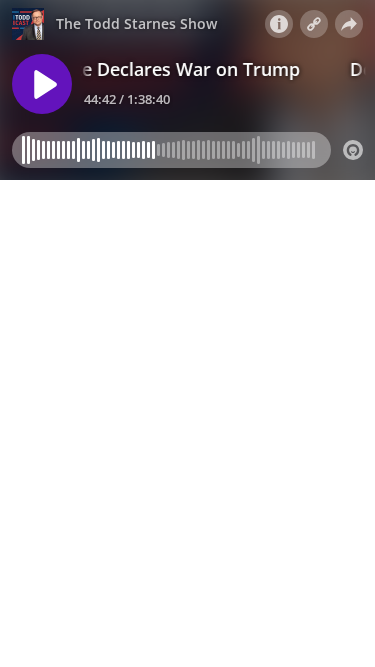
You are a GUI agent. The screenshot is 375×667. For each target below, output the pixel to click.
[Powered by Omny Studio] (353, 150)
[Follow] (314, 24)
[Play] (42, 84)
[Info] (279, 24)
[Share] (349, 24)
